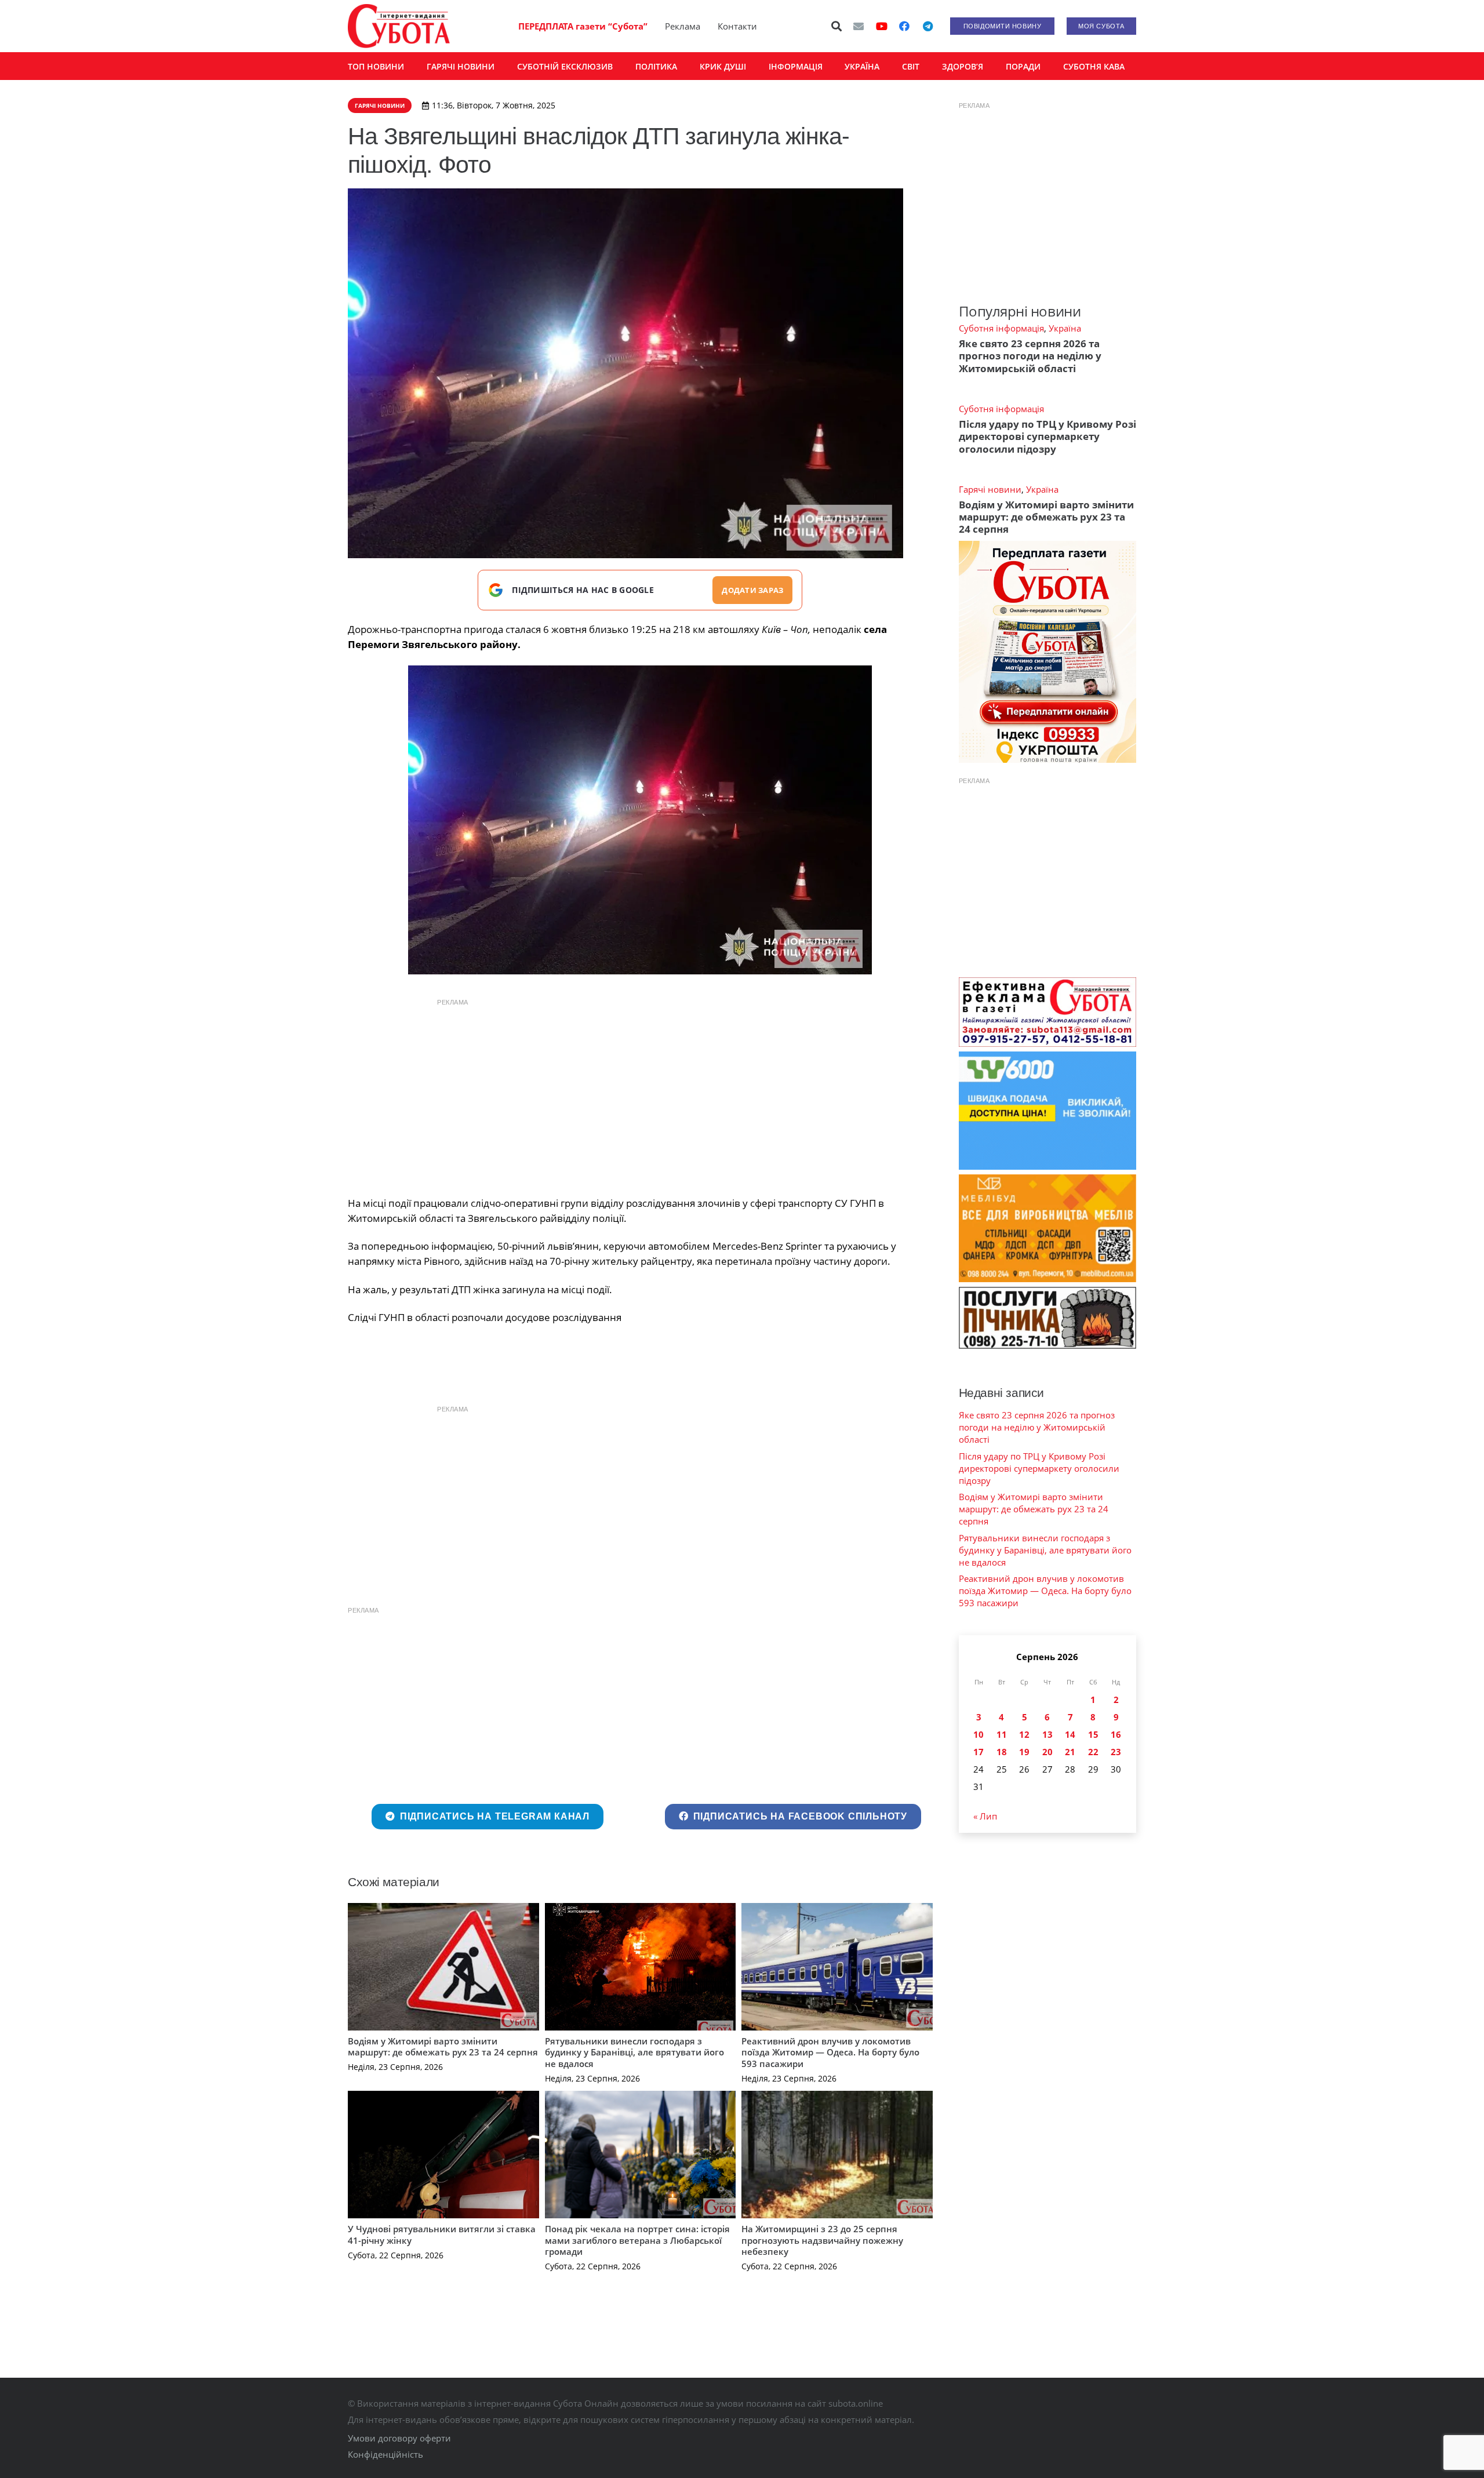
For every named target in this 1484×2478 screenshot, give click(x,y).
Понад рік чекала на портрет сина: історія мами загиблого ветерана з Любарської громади (637, 2240)
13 (1047, 1734)
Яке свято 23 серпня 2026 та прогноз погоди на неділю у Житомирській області (1030, 356)
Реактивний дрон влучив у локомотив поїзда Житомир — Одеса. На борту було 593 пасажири (830, 2052)
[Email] (859, 26)
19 (1024, 1752)
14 (1070, 1734)
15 (1093, 1734)
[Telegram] (927, 26)
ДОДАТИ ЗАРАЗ (752, 590)
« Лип (985, 1816)
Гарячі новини (990, 489)
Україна (1065, 328)
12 (1024, 1734)
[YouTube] (882, 26)
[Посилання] (399, 26)
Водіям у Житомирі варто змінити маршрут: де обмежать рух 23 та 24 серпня (443, 2047)
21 (1070, 1752)
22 (1093, 1752)
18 (1002, 1752)
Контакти (737, 26)
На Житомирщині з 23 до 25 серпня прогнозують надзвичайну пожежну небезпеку (822, 2240)
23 (1116, 1752)
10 (979, 1734)
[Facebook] (904, 26)
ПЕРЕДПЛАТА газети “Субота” (583, 26)
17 (979, 1752)
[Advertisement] (640, 1094)
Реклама (683, 26)
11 (1002, 1734)
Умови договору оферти (399, 2438)
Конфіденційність (385, 2454)
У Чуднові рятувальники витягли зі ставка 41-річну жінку (442, 2235)
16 (1116, 1734)
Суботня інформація (1001, 328)
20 (1047, 1752)
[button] (837, 26)
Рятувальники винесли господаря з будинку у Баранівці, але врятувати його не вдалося (634, 2052)
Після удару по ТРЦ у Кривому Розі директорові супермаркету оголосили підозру (1047, 436)
